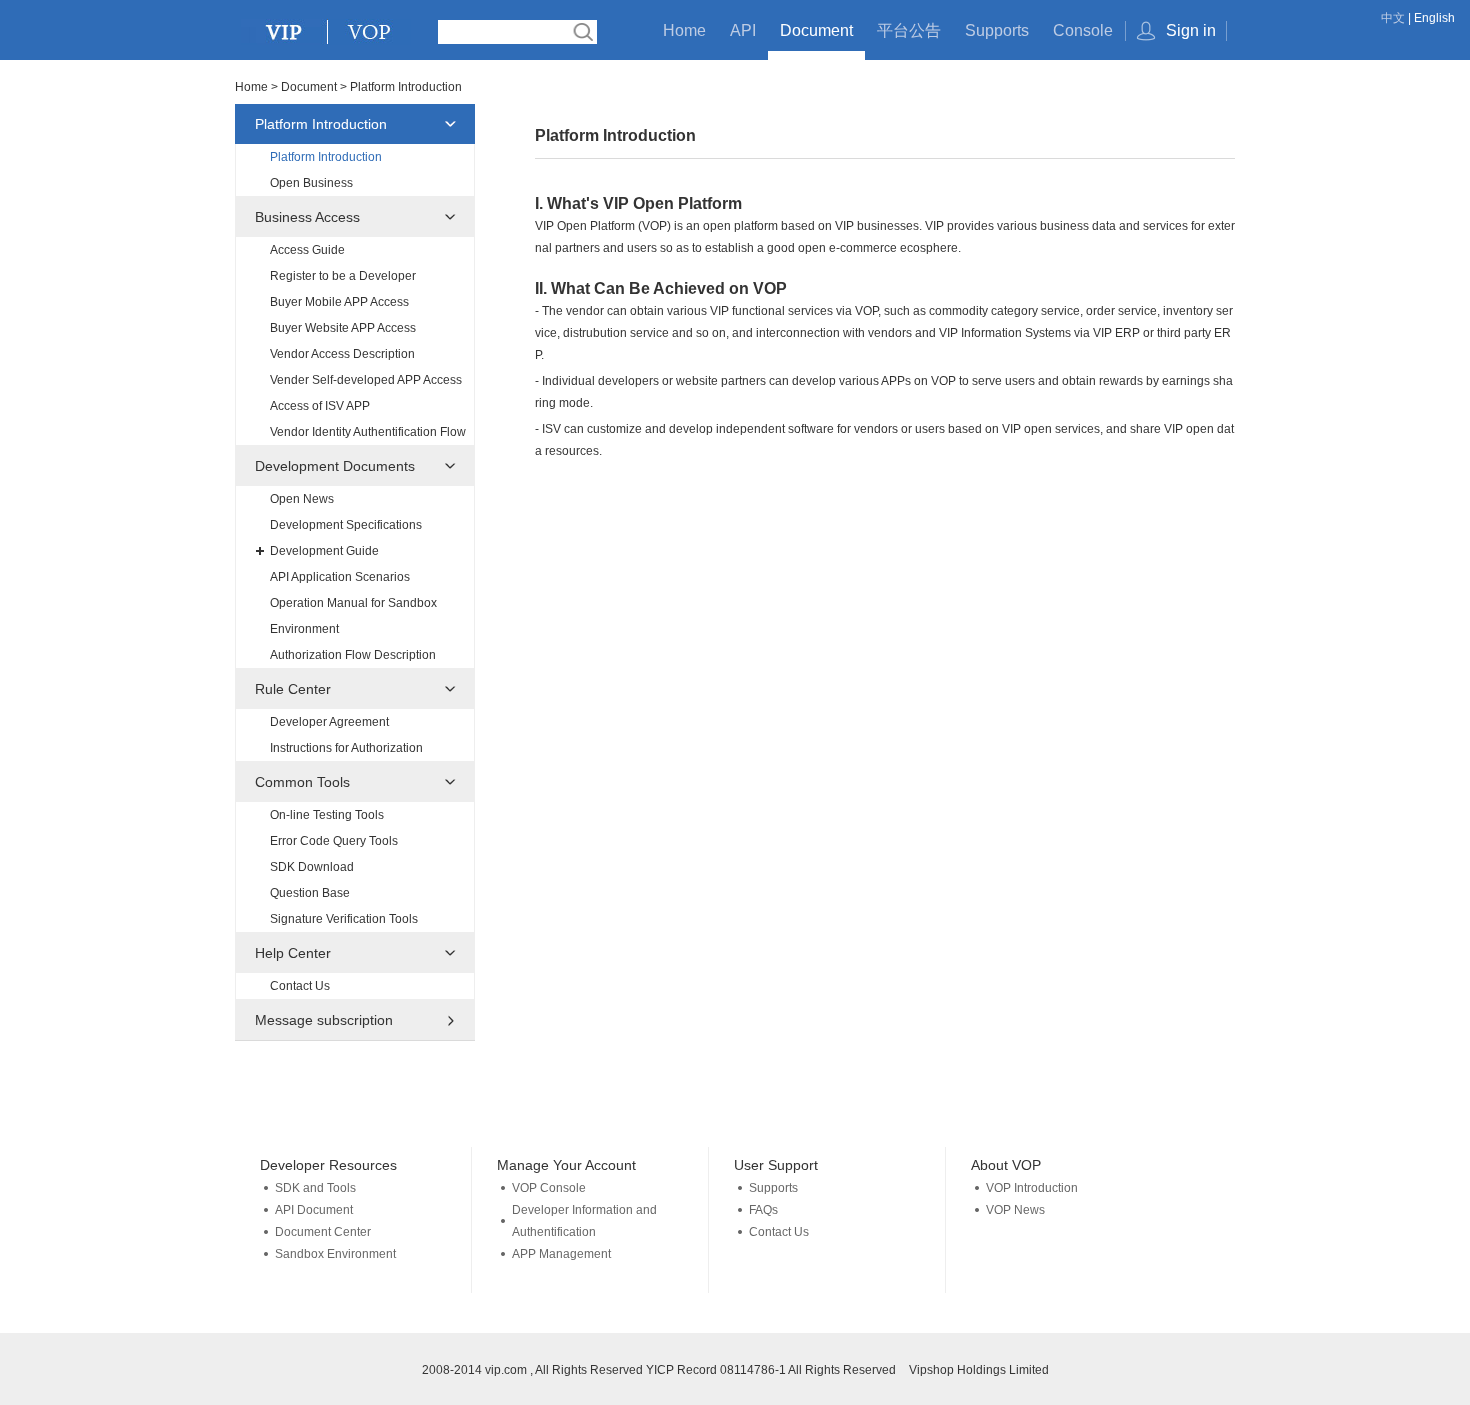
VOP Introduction (1032, 1188)
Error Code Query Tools (334, 841)
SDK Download (312, 867)
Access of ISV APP (320, 406)
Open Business (311, 183)
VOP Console (549, 1188)
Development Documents (335, 466)
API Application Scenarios (340, 577)
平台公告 (909, 30)
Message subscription (324, 1020)
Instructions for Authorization (346, 748)
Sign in (1191, 30)
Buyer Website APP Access (343, 328)
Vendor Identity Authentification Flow (368, 432)
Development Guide (324, 551)
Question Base (310, 893)
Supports (997, 30)
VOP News (1015, 1210)
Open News (302, 499)
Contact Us (300, 986)
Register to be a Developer (343, 276)
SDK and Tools (315, 1188)
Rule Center (293, 689)
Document (816, 30)
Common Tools (302, 782)
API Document (314, 1210)
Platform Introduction (321, 124)
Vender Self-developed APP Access (366, 380)
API (743, 30)
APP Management (561, 1254)
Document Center (323, 1232)
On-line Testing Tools (327, 815)
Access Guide (307, 250)
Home (684, 30)
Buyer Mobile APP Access (339, 302)
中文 (1393, 18)
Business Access (307, 217)
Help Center (293, 953)
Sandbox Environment (335, 1254)
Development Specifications (346, 525)
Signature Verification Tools (344, 919)
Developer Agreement (329, 722)
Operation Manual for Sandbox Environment (353, 616)
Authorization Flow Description (353, 655)
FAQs (763, 1210)
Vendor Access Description (342, 354)
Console (1083, 30)
